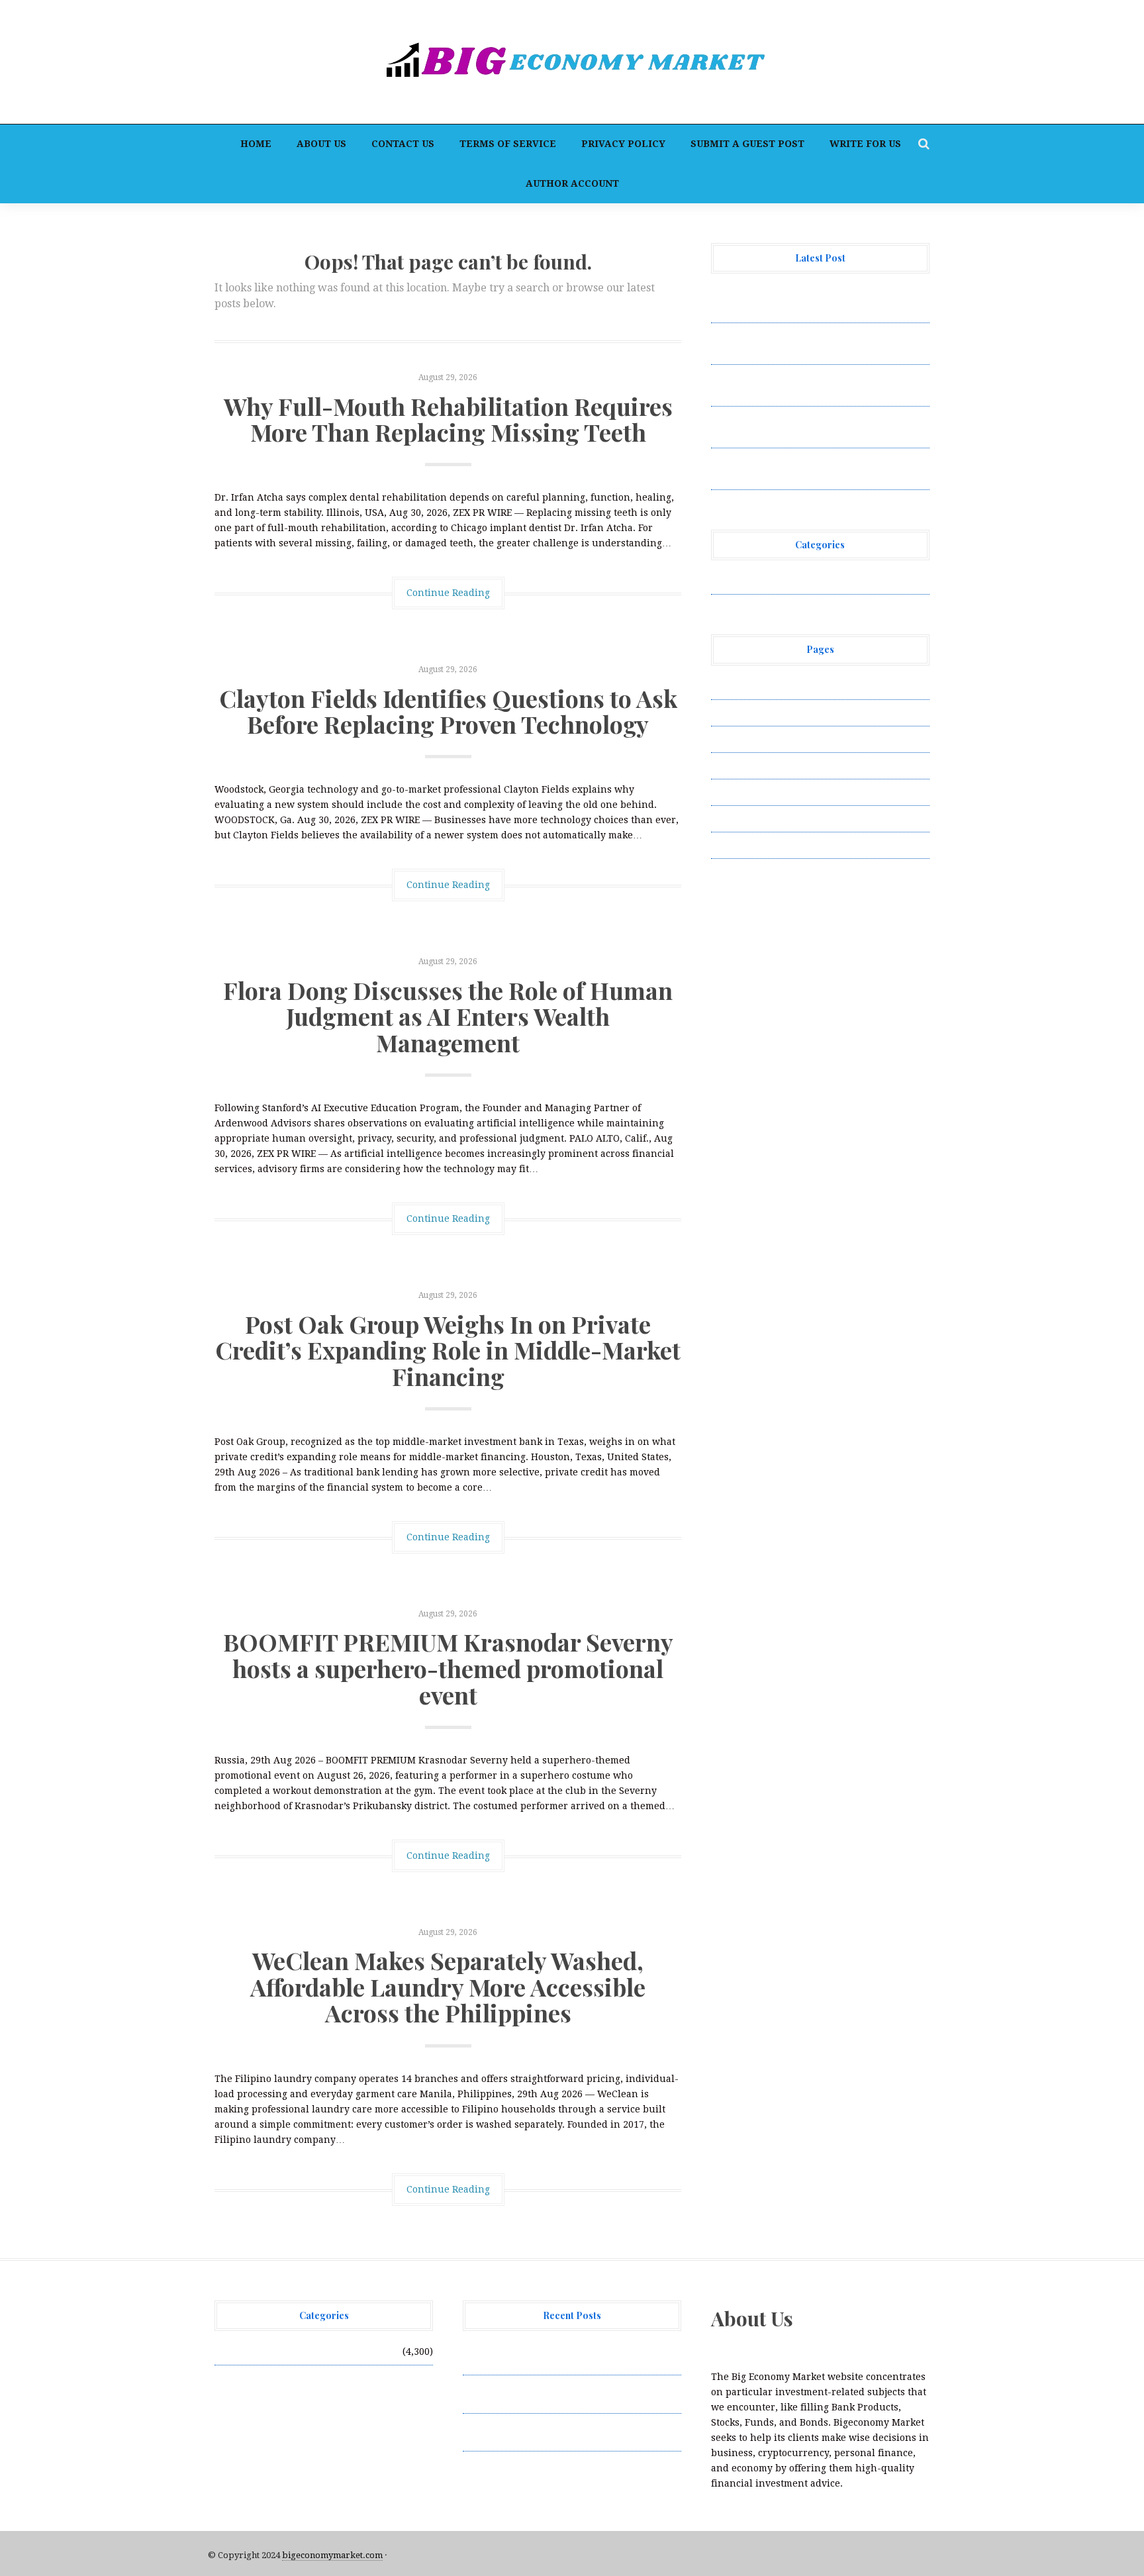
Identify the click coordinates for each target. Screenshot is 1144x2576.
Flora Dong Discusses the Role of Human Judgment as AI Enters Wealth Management (448, 1016)
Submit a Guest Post (747, 144)
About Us (321, 144)
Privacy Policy (623, 144)
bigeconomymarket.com (332, 2555)
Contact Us (403, 144)
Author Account (572, 183)
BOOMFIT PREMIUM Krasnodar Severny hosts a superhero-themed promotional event (448, 1668)
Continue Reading (448, 593)
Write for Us (865, 144)
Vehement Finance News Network (789, 581)
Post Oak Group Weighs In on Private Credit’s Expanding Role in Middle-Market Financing (448, 1350)
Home (256, 144)
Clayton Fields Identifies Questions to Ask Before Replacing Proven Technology (448, 711)
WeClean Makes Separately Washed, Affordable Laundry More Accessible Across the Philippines (448, 1986)
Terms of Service (508, 144)
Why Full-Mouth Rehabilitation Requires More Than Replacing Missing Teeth (448, 419)
